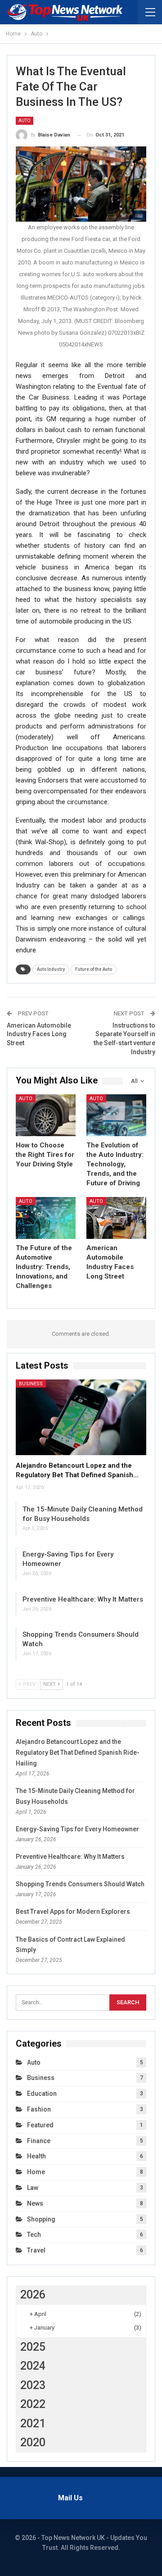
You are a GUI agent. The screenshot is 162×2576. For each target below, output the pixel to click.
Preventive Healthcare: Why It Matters (83, 1599)
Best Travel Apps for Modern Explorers (73, 1912)
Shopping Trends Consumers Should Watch (80, 1884)
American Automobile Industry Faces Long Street (39, 1034)
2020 (33, 2442)
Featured (40, 2125)
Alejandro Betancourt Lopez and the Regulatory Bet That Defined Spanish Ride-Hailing (78, 1752)
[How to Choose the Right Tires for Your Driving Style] (46, 1115)
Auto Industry (51, 969)
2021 (33, 2424)
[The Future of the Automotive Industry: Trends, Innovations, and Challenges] (46, 1218)
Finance (39, 2141)
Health (36, 2156)
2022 (33, 2404)
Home (36, 2172)
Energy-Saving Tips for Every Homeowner (77, 1829)
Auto (25, 121)
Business (31, 1384)
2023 (33, 2385)
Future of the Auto (94, 969)
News (35, 2203)
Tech (34, 2235)
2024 (33, 2366)
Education (42, 2094)
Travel (36, 2250)
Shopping (41, 2219)
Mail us (70, 2498)
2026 (33, 2295)
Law (33, 2188)
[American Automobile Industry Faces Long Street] (116, 1218)
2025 (33, 2347)
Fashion (39, 2109)
